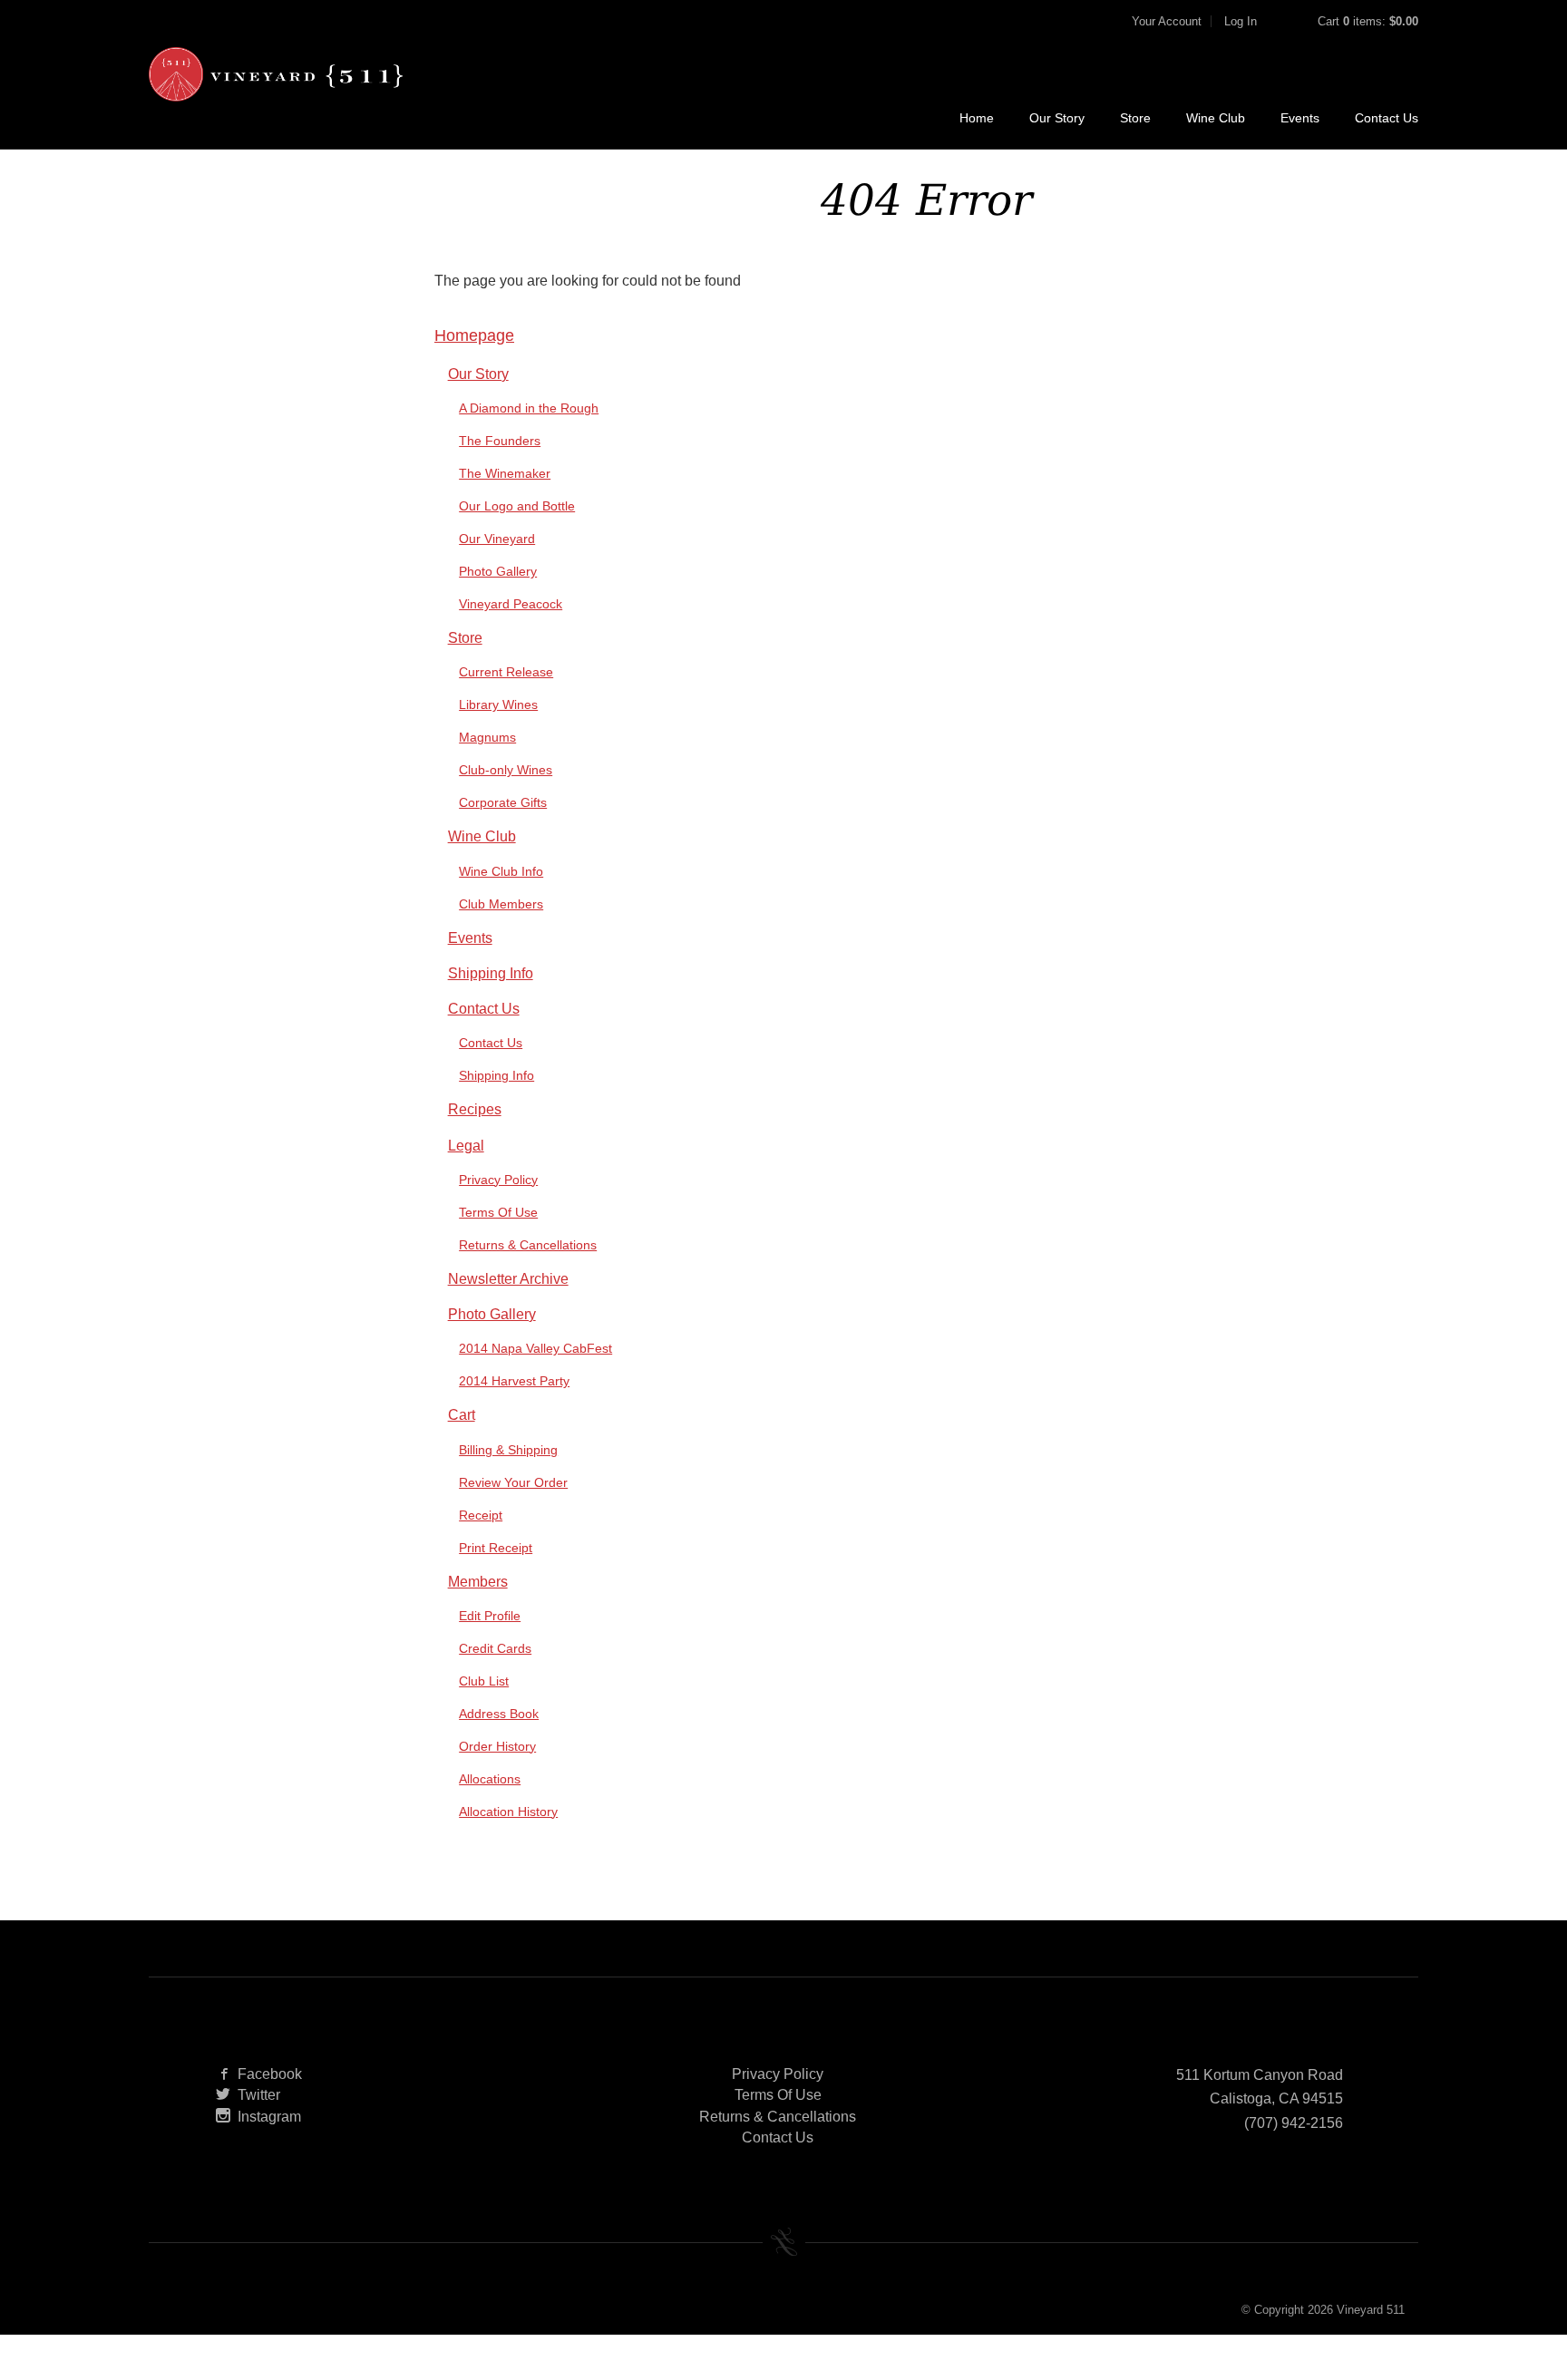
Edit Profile (490, 1616)
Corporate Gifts (503, 802)
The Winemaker (505, 473)
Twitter (259, 2095)
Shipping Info (491, 973)
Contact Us (1387, 118)
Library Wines (498, 704)
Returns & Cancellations (528, 1245)
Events (1300, 118)
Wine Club (1216, 118)
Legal (466, 1146)
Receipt (481, 1515)
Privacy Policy (498, 1180)
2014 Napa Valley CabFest (535, 1348)
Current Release (506, 672)
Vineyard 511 (276, 74)
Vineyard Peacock (511, 604)
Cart (462, 1415)
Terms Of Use (498, 1212)
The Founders (500, 441)
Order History (497, 1746)
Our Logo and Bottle (517, 506)
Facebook (270, 2074)
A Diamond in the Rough (529, 408)
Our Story (1057, 118)
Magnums (487, 737)
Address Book (499, 1714)
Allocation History (508, 1812)
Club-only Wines (506, 770)
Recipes (475, 1109)
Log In (1241, 21)
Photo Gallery (498, 571)
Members (478, 1582)
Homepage (474, 335)
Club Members (501, 904)
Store (1135, 118)
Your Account (1167, 21)
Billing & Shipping (508, 1450)
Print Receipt (496, 1548)
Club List (484, 1681)
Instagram (269, 2117)
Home (977, 118)
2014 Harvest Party (514, 1381)
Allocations (490, 1779)
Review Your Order (513, 1482)
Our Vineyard (497, 539)
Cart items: (1368, 21)
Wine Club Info (501, 871)
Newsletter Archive (508, 1279)
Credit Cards (495, 1648)
